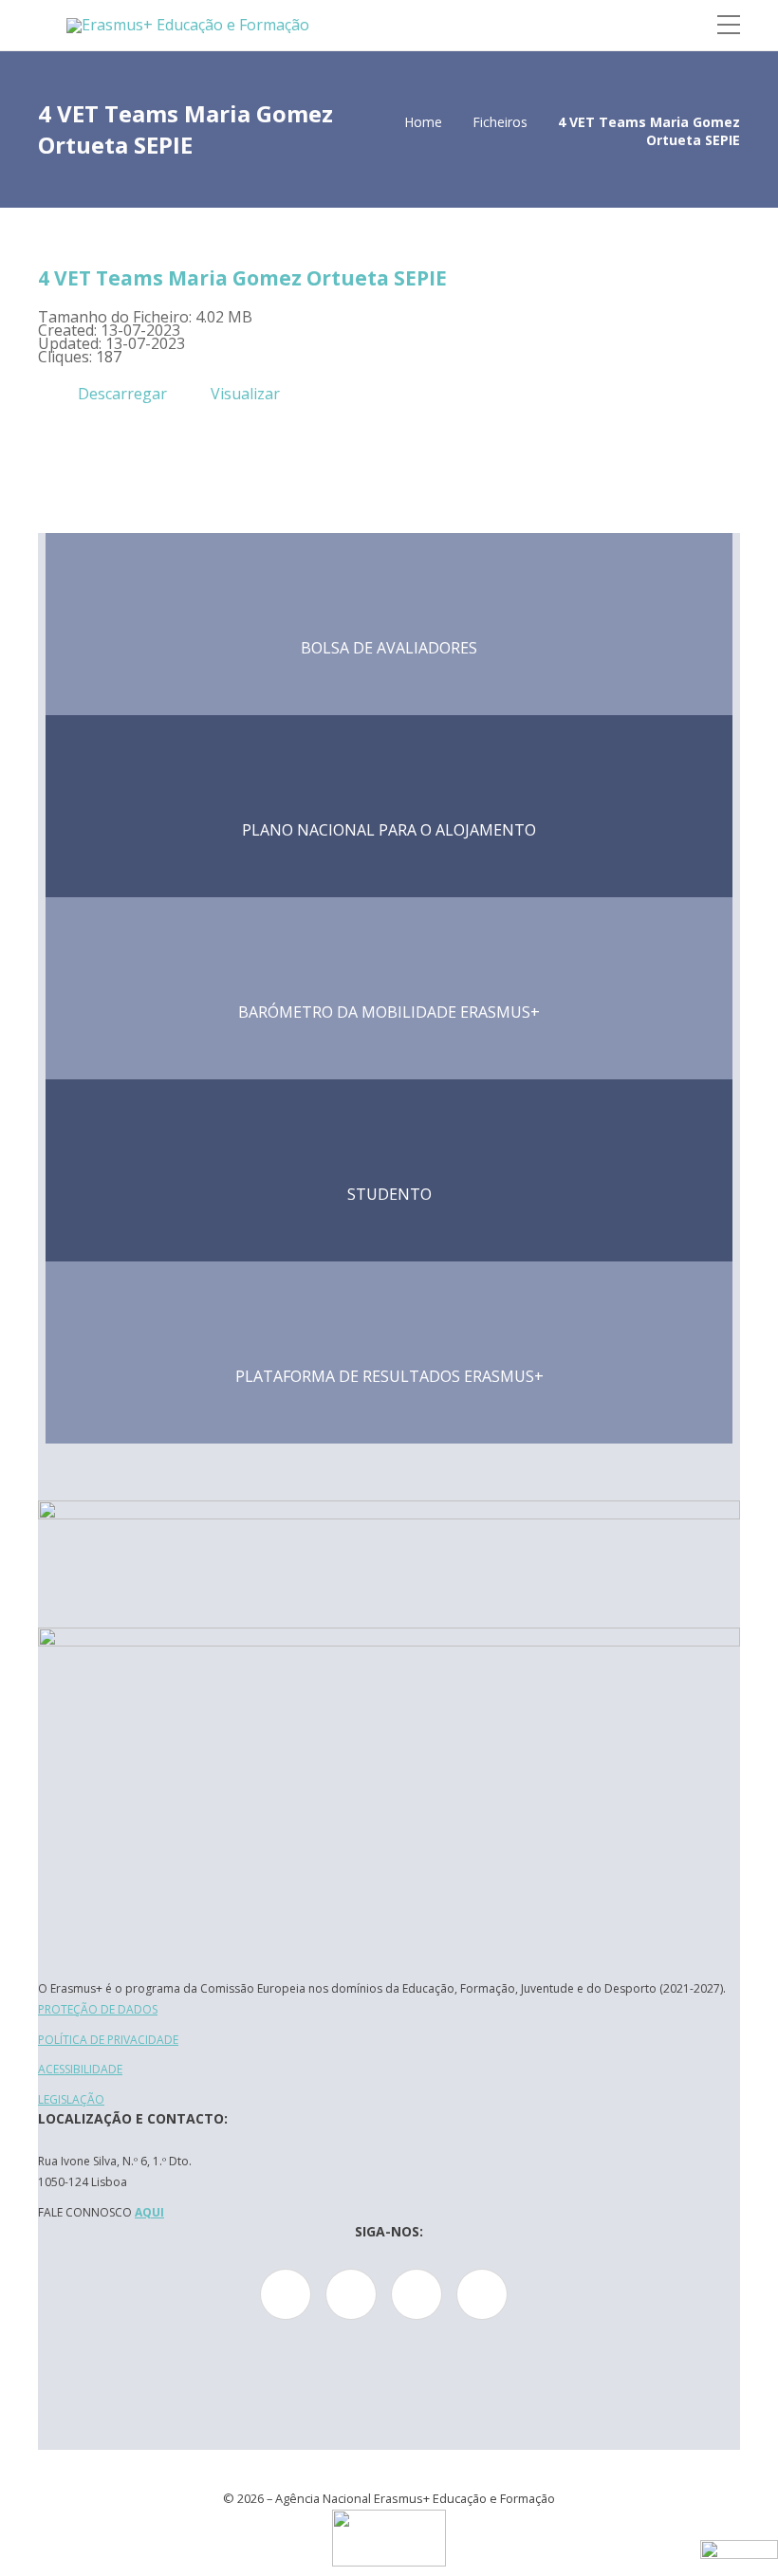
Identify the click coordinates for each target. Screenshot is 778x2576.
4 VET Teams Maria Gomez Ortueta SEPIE (242, 278)
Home (423, 122)
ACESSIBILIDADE (80, 2069)
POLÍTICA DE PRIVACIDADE (108, 2040)
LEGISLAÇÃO (71, 2099)
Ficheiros (500, 122)
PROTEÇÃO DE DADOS (98, 2009)
